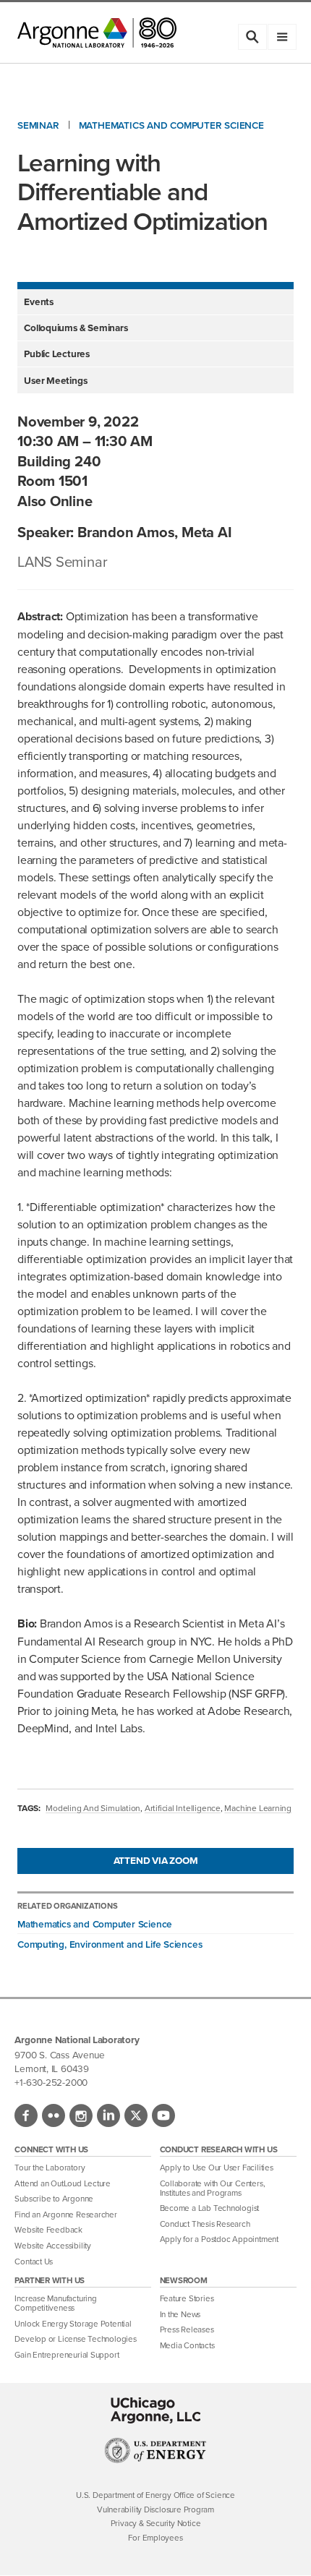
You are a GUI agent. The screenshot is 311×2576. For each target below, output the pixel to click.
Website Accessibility (52, 2246)
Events (39, 301)
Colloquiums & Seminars (76, 328)
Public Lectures (57, 354)
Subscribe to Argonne (54, 2199)
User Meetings (55, 380)
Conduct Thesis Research (205, 2224)
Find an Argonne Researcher (65, 2215)
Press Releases (187, 2329)
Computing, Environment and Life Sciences (110, 1944)
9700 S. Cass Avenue (59, 2054)
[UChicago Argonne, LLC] (156, 2410)
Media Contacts (187, 2345)
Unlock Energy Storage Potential (73, 2324)
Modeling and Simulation (93, 1808)
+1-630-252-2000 (51, 2082)
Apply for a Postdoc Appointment (219, 2239)
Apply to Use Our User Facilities (217, 2168)
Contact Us (34, 2262)
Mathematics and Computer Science (171, 125)
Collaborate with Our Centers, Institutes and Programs (213, 2188)
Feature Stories (187, 2298)
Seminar (38, 125)
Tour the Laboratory (50, 2168)
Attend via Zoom (156, 1860)
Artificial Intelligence (183, 1808)
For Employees (155, 2538)
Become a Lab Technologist (210, 2208)
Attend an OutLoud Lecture (63, 2183)
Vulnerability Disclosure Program (155, 2509)
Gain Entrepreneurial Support (67, 2355)
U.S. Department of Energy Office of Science (155, 2495)
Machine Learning (258, 1808)
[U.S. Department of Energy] (156, 2459)
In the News (180, 2314)
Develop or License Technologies (75, 2339)
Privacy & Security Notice (156, 2523)
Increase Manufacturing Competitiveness (55, 2303)
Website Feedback (48, 2230)
